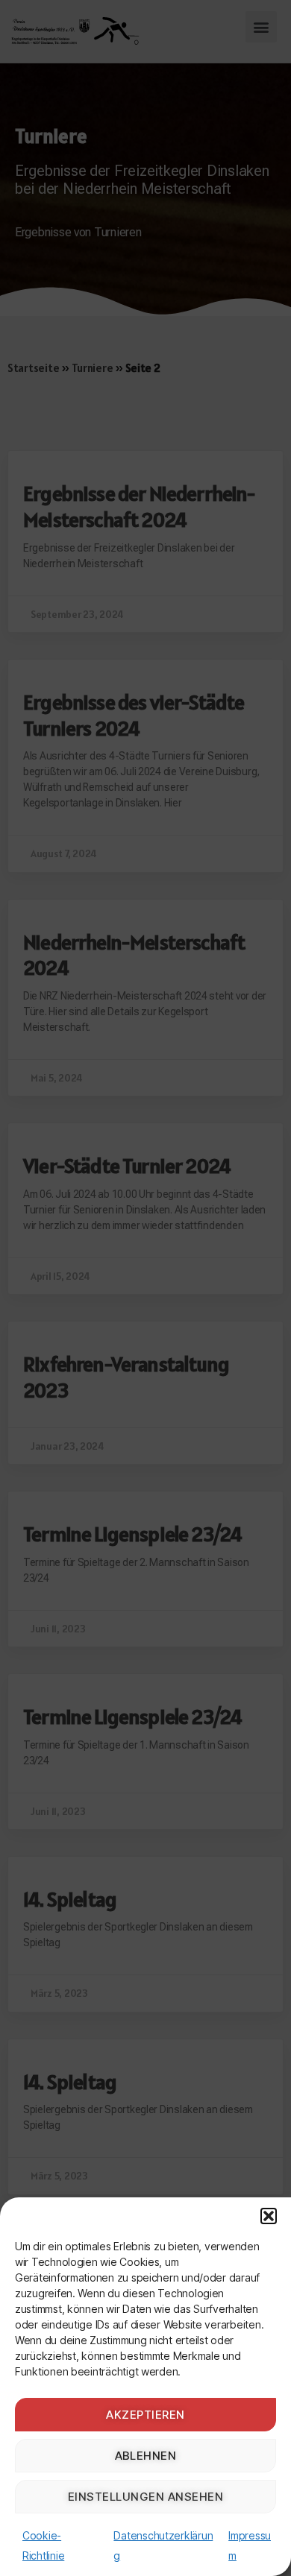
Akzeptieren (145, 2415)
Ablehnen (146, 2456)
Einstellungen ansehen (146, 2497)
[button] (269, 2216)
